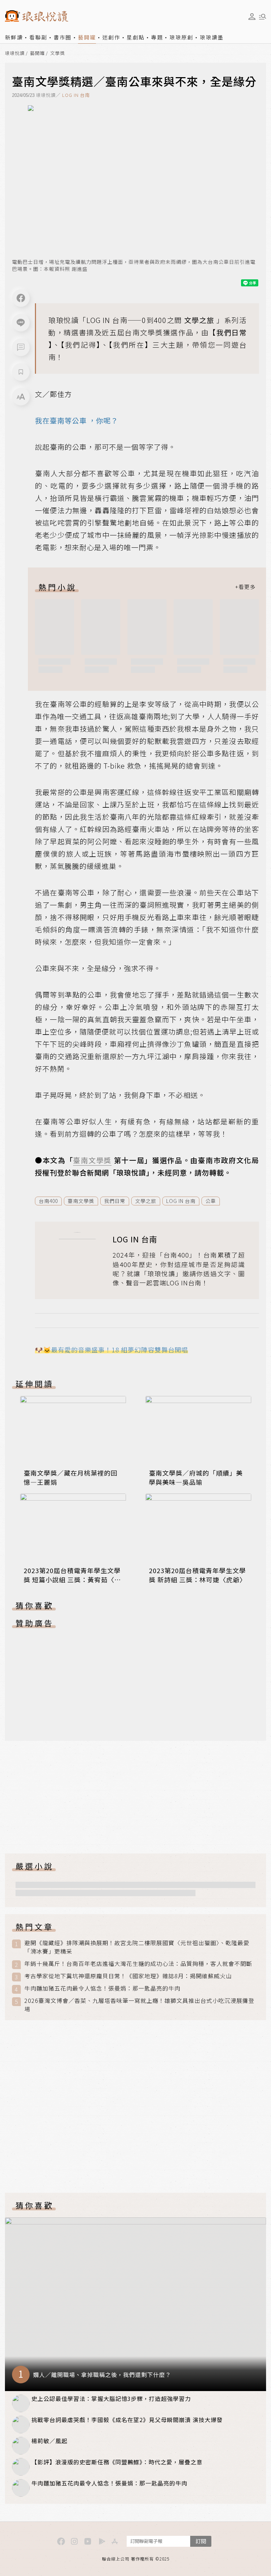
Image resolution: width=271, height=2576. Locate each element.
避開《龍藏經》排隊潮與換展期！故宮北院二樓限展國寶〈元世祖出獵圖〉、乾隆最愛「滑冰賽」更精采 (137, 1947)
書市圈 (63, 37)
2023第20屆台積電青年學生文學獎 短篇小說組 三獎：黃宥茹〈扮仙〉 (72, 1579)
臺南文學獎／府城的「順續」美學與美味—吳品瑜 (196, 1477)
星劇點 (136, 37)
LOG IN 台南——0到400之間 (134, 320)
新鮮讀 (14, 37)
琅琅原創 (181, 37)
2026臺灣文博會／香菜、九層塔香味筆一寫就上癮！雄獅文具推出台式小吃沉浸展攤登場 (139, 2005)
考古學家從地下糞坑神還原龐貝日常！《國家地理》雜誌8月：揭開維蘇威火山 (128, 1976)
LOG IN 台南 (76, 95)
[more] (245, 587)
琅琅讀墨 (212, 37)
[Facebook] (21, 298)
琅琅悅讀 (15, 53)
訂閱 (201, 2541)
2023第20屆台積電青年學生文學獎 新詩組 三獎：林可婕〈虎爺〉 (198, 1575)
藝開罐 (87, 37)
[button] (21, 347)
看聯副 (38, 37)
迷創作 (111, 37)
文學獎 (58, 53)
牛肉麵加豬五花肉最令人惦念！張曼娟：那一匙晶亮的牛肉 (102, 1988)
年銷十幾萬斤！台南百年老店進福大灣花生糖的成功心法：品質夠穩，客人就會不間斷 (138, 1964)
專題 (157, 37)
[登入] (252, 17)
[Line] (21, 323)
